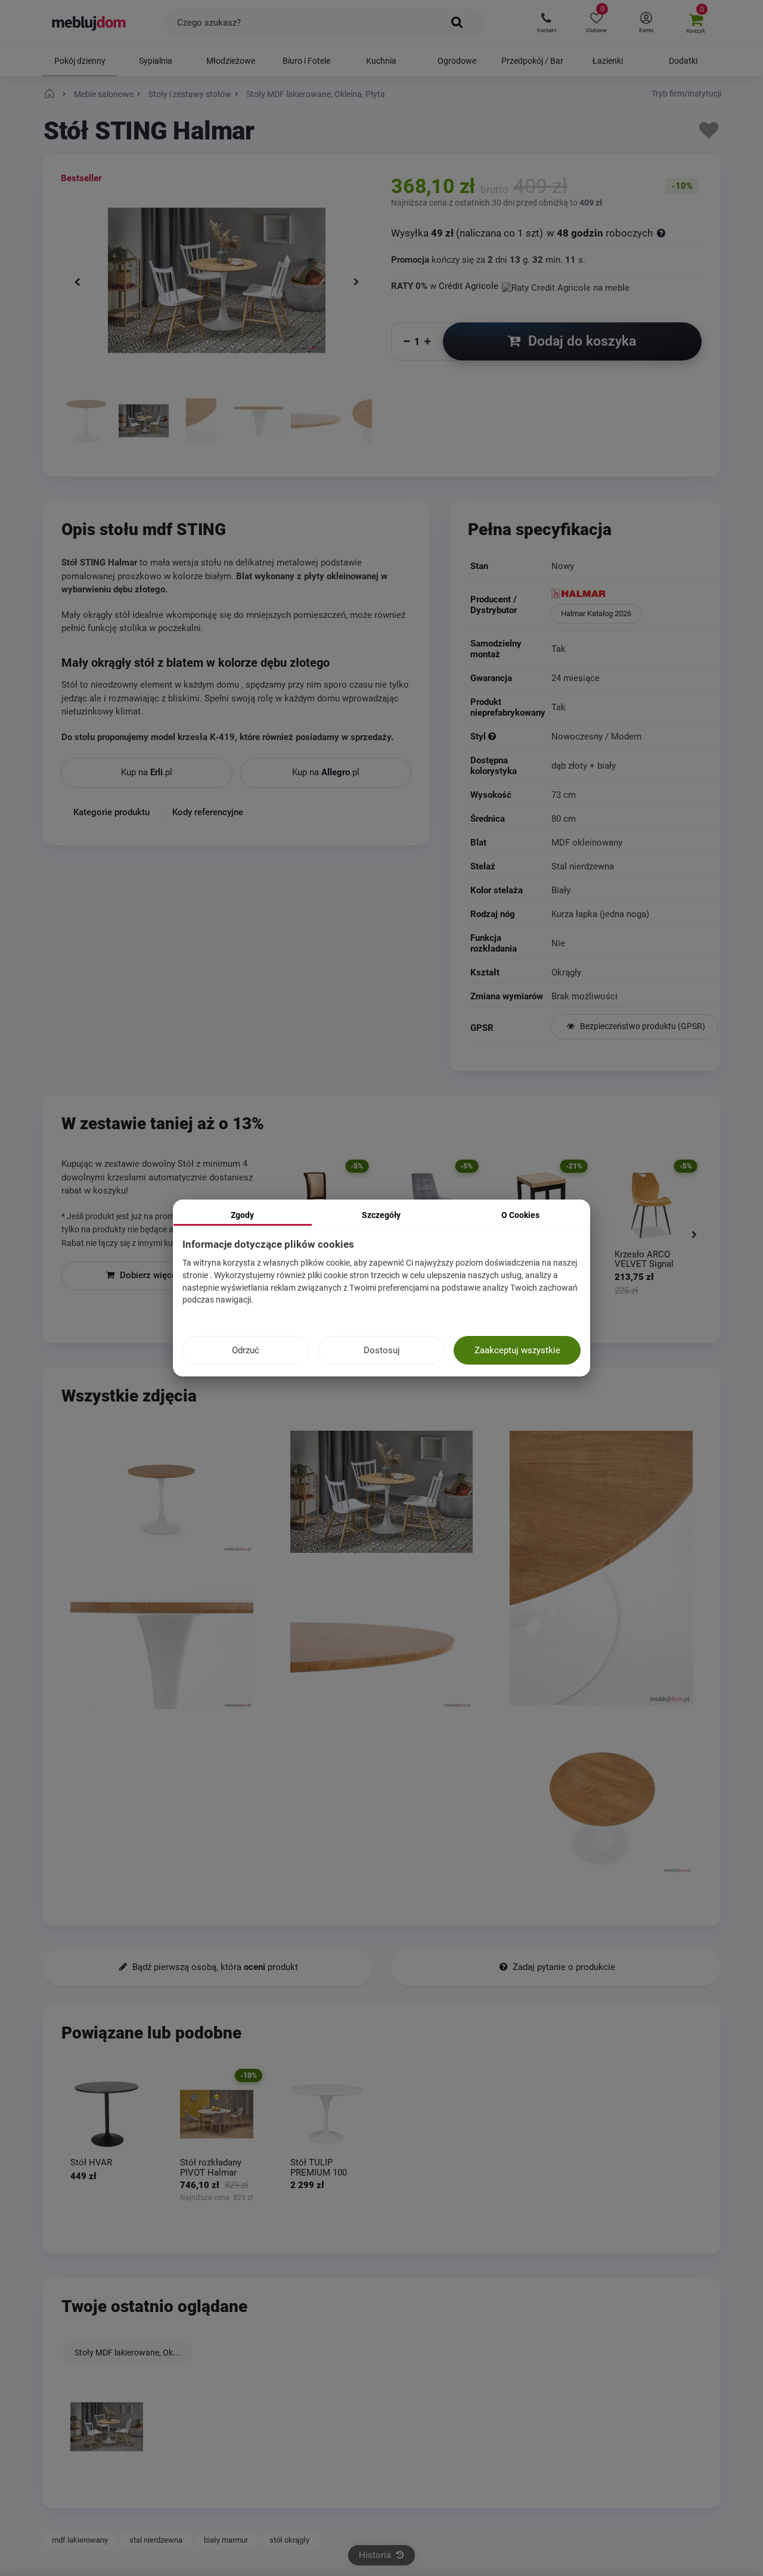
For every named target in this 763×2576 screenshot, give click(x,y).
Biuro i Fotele (306, 61)
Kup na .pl (147, 772)
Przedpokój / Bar (532, 61)
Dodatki (683, 61)
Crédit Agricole (469, 286)
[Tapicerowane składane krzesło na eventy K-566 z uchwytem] (656, 1205)
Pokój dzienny (80, 61)
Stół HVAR (91, 2163)
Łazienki (608, 61)
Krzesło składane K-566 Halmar (653, 1259)
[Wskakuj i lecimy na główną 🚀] (51, 94)
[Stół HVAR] (107, 2114)
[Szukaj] (458, 23)
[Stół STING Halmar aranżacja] (143, 422)
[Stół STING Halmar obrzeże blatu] (258, 422)
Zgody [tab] (242, 1215)
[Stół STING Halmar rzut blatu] (601, 1808)
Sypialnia (156, 61)
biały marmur (226, 2540)
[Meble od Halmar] (635, 595)
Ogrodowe (457, 61)
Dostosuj (382, 1350)
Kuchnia (381, 61)
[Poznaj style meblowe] (492, 737)
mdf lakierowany (80, 2540)
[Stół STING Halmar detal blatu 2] (316, 422)
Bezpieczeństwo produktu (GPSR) (642, 1026)
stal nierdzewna (156, 2540)
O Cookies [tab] (520, 1215)
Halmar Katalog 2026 (596, 613)
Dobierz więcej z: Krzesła (169, 1275)
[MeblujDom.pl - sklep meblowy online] (89, 23)
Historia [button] (376, 2555)
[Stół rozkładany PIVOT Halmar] (216, 2114)
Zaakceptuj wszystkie (517, 1350)
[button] (546, 23)
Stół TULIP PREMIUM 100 (319, 2168)
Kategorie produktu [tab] (111, 812)
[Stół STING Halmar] (86, 422)
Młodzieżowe (231, 61)
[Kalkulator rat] (566, 286)
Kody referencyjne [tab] (208, 812)
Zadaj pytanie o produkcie (563, 1967)
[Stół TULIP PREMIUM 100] (327, 2114)
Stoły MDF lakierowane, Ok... (127, 2353)
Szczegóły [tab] (381, 1215)
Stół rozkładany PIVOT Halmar (211, 2168)
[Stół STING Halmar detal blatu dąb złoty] (201, 422)
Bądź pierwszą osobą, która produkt (214, 1967)
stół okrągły (289, 2540)
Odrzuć (246, 1350)
